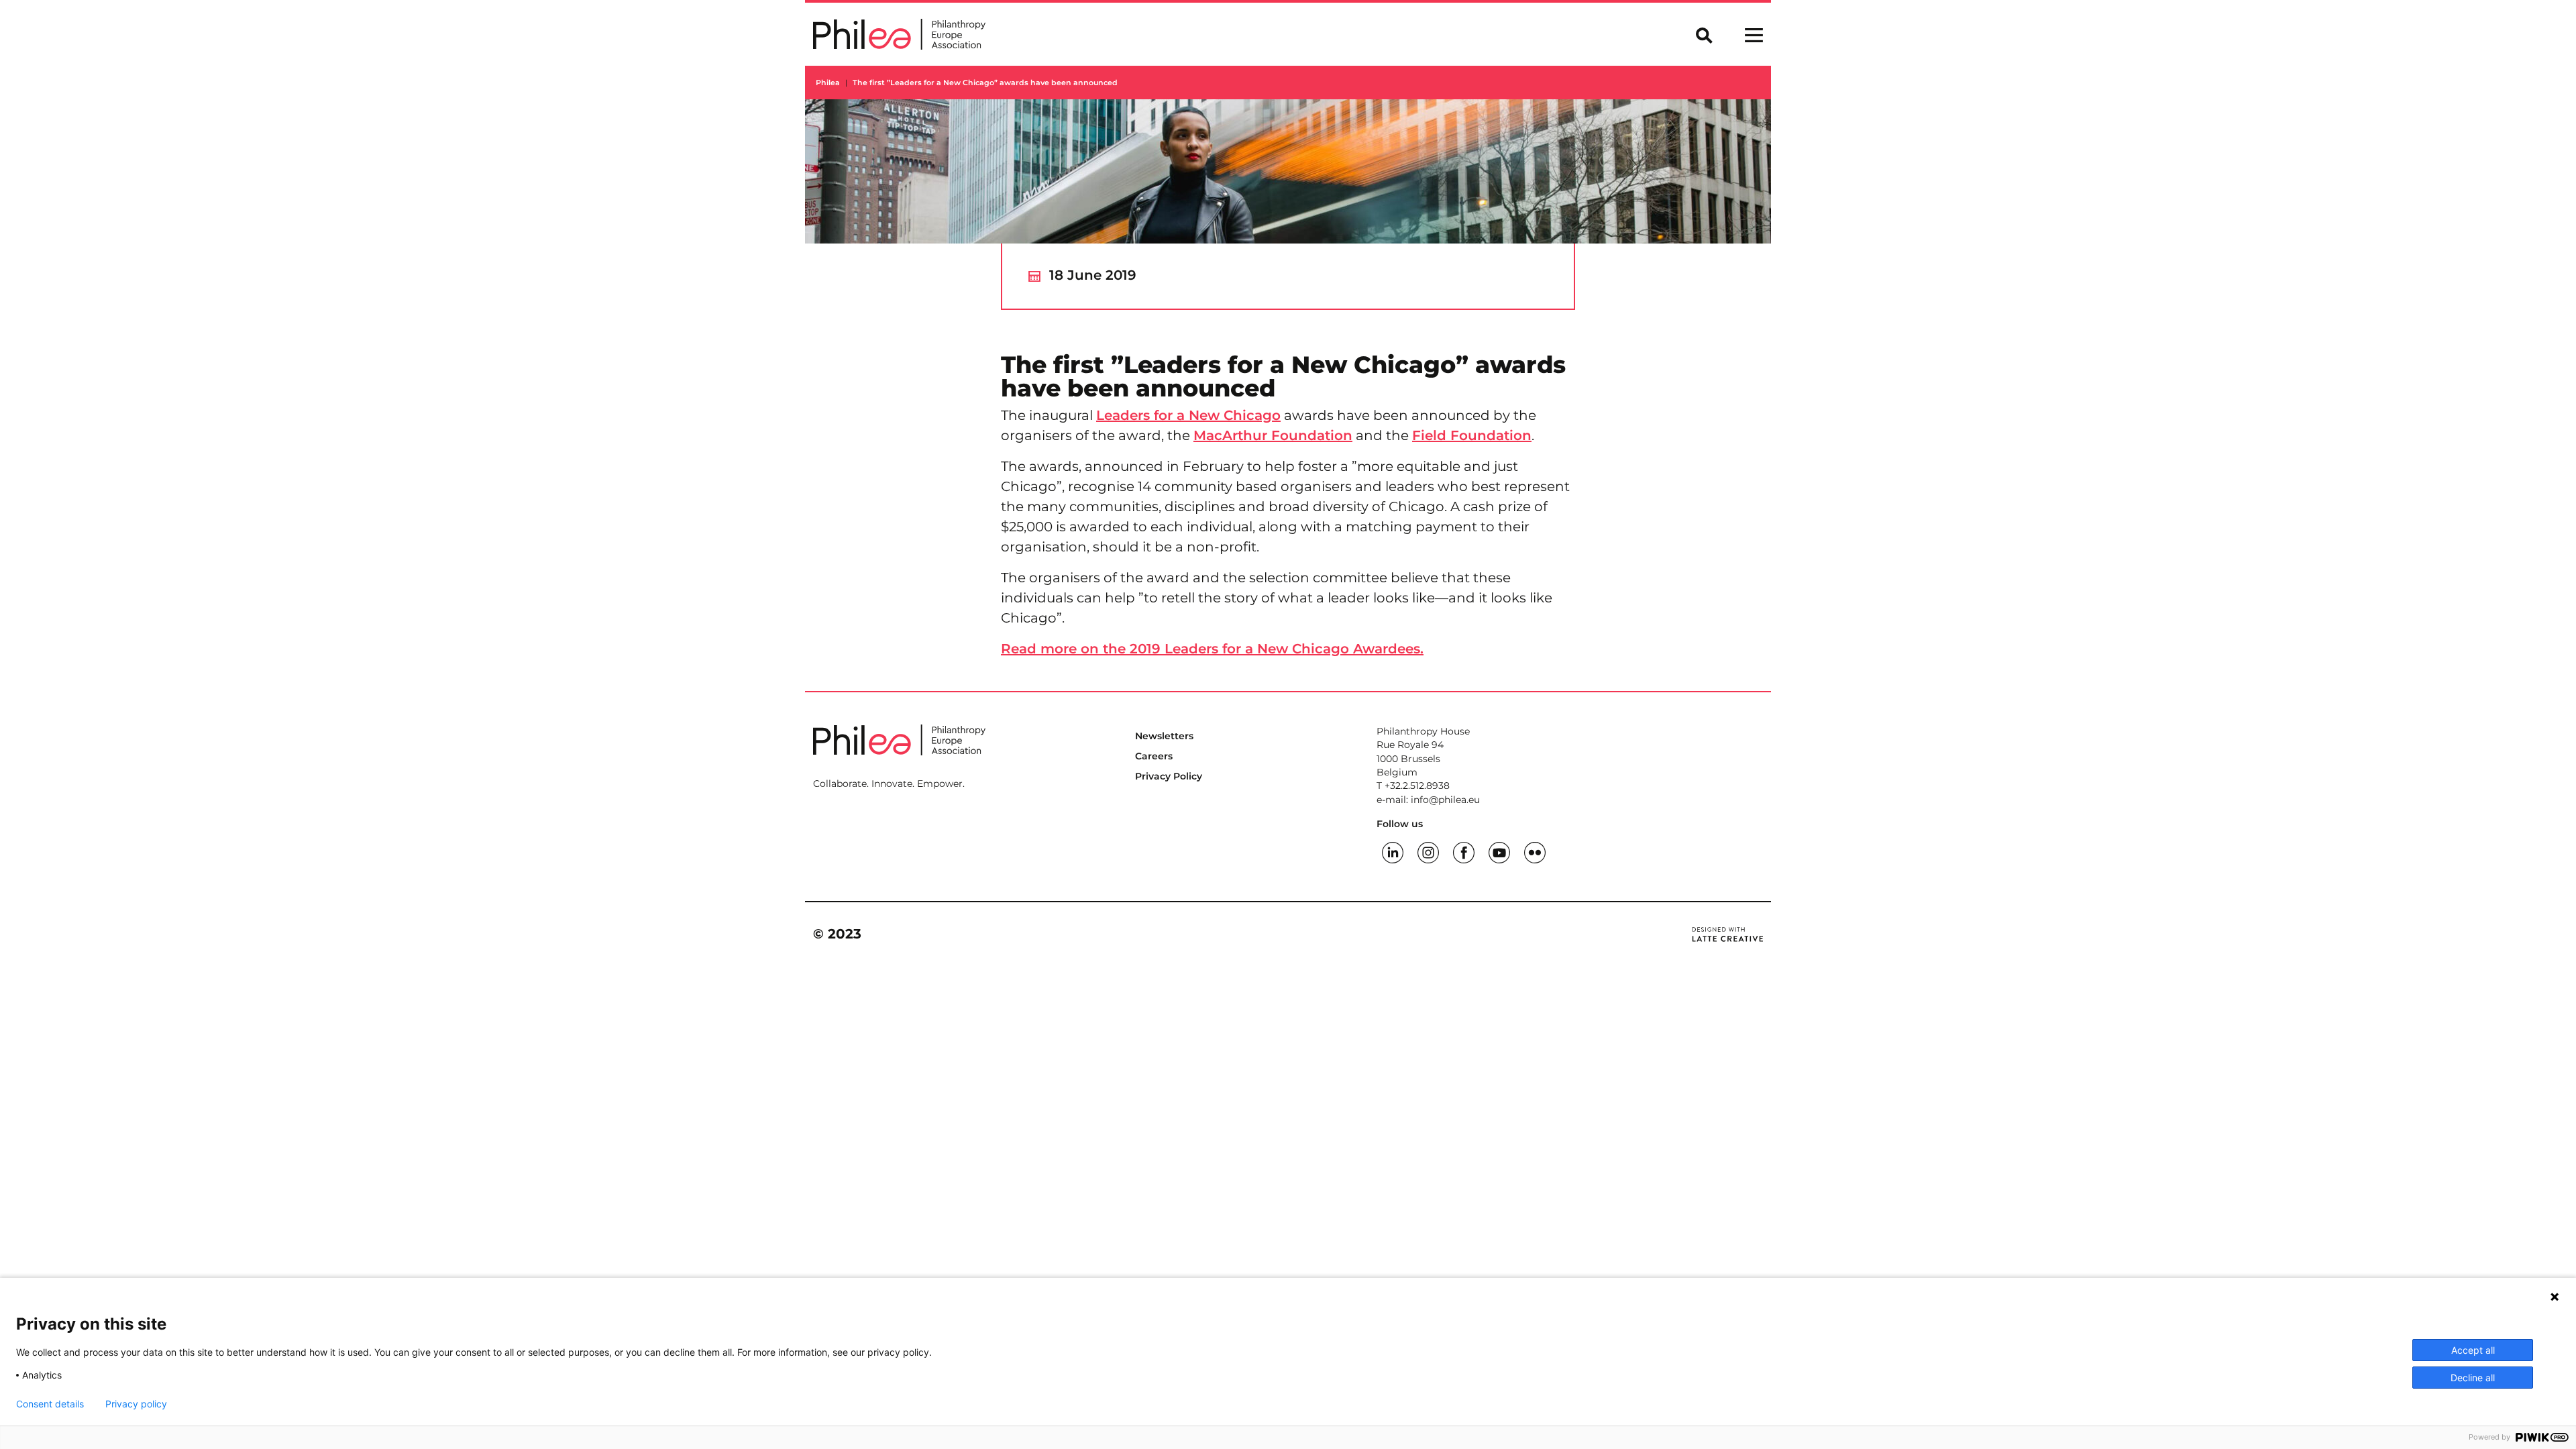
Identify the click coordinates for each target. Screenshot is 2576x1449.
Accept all (2473, 1350)
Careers (1154, 756)
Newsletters (1164, 736)
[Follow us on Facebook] (1464, 851)
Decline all (2473, 1378)
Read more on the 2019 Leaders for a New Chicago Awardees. (1212, 649)
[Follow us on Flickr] (1535, 851)
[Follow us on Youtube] (1499, 851)
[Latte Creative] (1727, 934)
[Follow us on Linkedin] (1393, 851)
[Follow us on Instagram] (1428, 851)
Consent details (50, 1404)
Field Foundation (1472, 435)
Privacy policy (136, 1404)
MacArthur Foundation (1273, 435)
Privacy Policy (1169, 776)
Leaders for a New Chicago (1188, 415)
